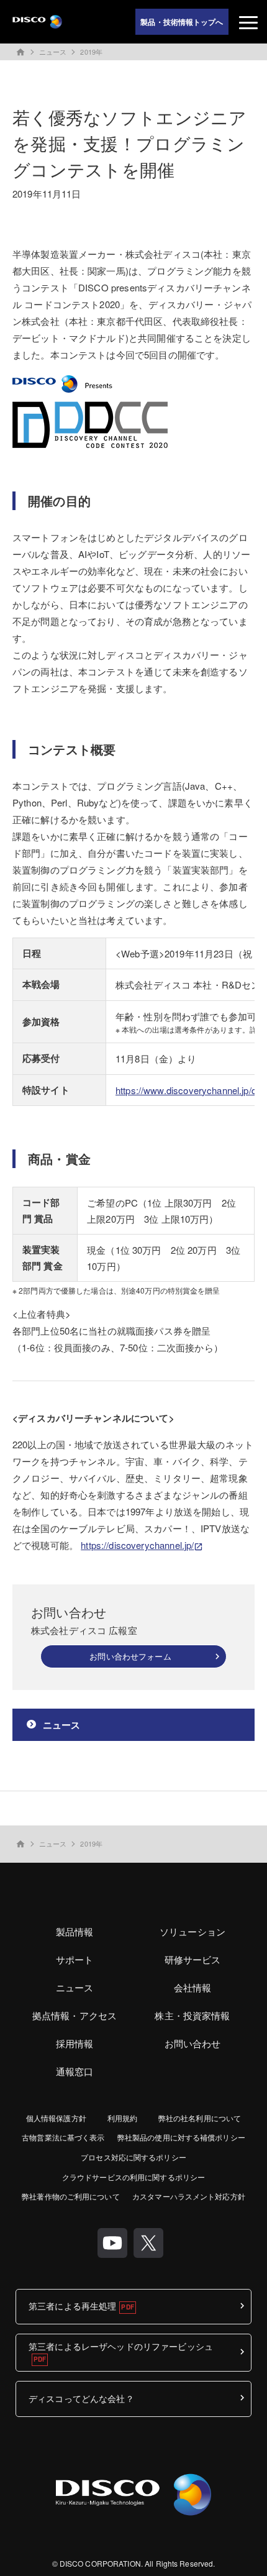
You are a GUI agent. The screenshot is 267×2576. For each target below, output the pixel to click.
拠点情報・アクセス (75, 2015)
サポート (75, 1959)
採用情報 (75, 2043)
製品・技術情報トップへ (182, 22)
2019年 (91, 52)
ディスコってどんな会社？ (81, 2398)
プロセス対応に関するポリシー (133, 2157)
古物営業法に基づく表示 (63, 2137)
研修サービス (193, 1959)
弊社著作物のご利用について (71, 2196)
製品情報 (75, 1931)
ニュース (53, 52)
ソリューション (192, 1931)
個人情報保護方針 (56, 2118)
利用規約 (122, 2118)
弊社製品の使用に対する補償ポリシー (181, 2137)
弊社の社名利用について (200, 2118)
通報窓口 (75, 2071)
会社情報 (193, 1987)
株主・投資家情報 (192, 2015)
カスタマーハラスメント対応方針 (189, 2196)
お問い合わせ (193, 2043)
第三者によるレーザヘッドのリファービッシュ (121, 2346)
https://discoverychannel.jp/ (137, 1545)
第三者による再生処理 (72, 2306)
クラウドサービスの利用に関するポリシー (133, 2177)
